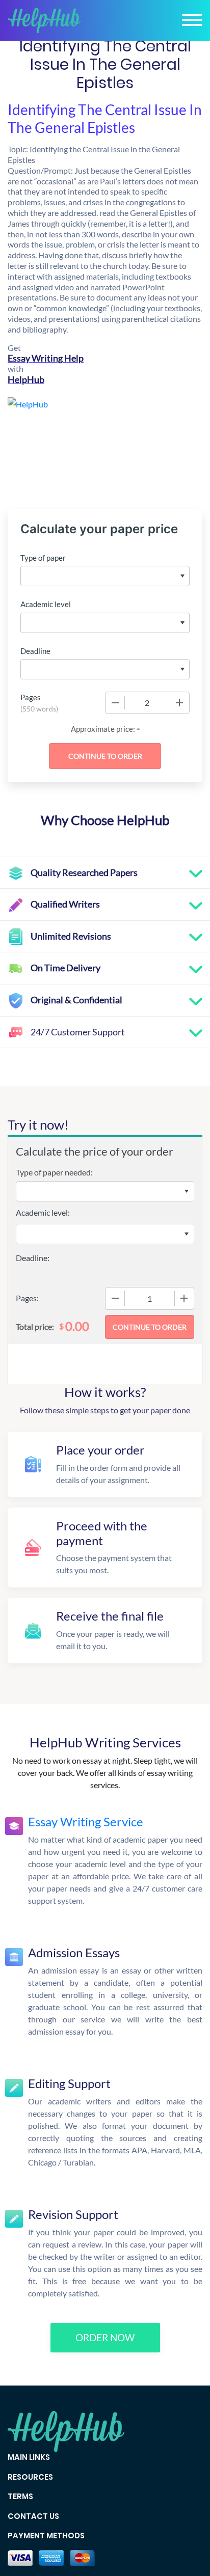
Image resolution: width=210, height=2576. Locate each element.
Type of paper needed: (54, 1172)
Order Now (105, 2337)
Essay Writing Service (86, 1821)
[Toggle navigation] (192, 20)
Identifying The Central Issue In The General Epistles (105, 118)
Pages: (27, 1298)
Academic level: (43, 1212)
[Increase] (179, 703)
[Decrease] (115, 703)
